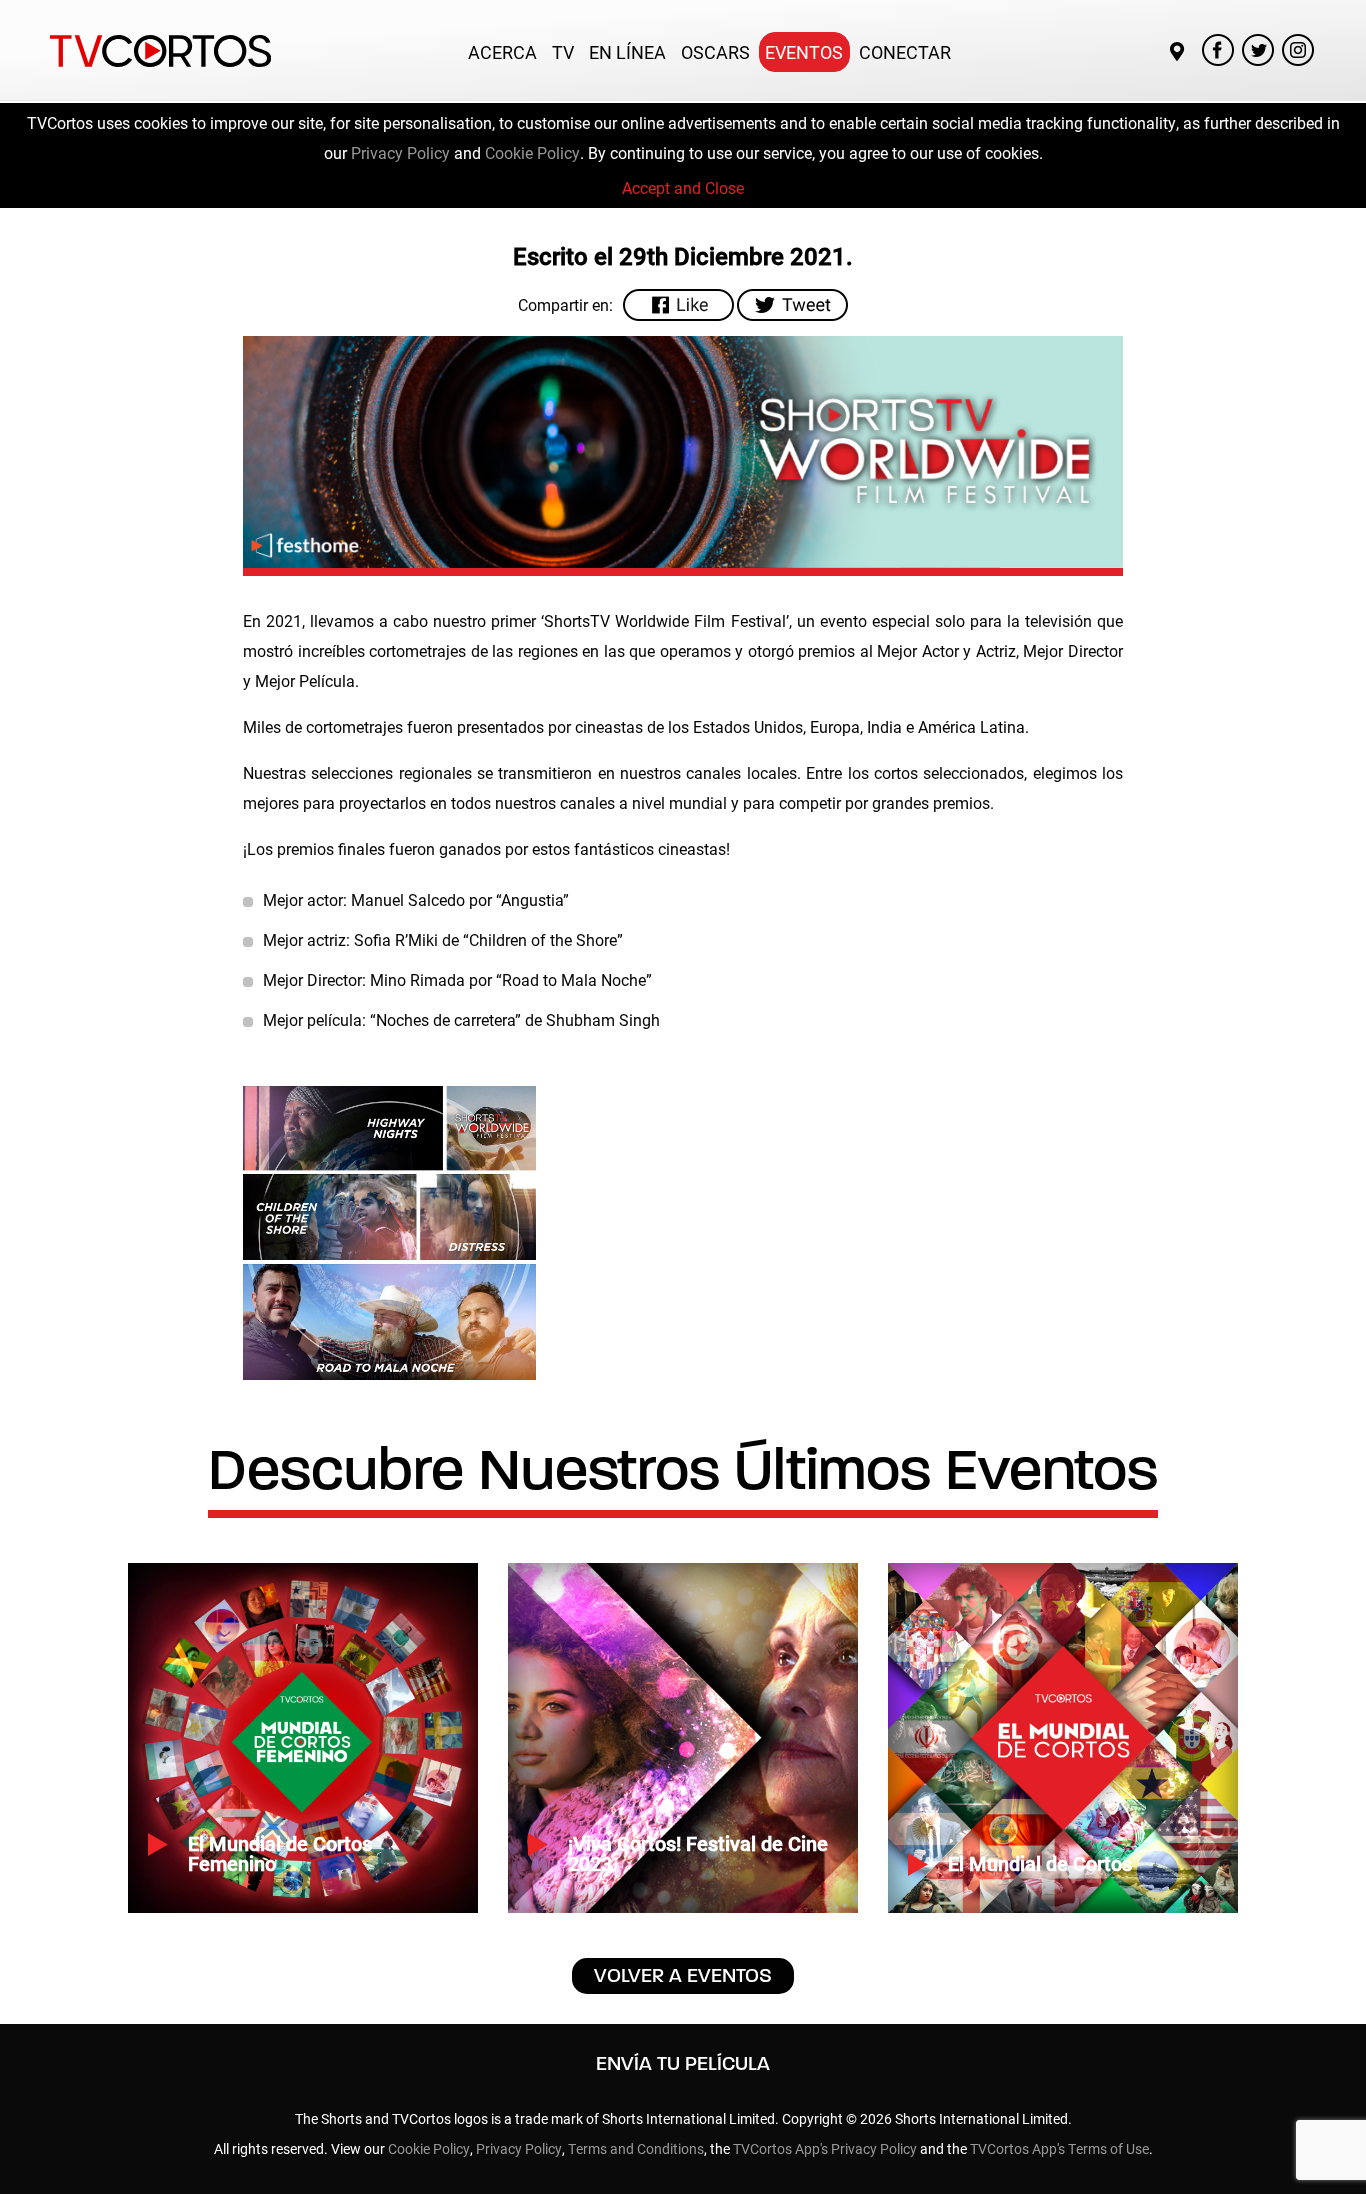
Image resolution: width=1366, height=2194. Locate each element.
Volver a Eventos (683, 1975)
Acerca (502, 52)
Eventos (804, 52)
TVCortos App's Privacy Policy (825, 2148)
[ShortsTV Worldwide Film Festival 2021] (389, 1232)
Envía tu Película (683, 2063)
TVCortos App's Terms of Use (1059, 2148)
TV (563, 52)
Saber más (235, 1864)
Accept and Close (683, 187)
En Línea (627, 52)
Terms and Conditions (636, 2148)
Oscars (715, 52)
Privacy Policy (400, 152)
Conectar (905, 52)
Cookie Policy (532, 152)
